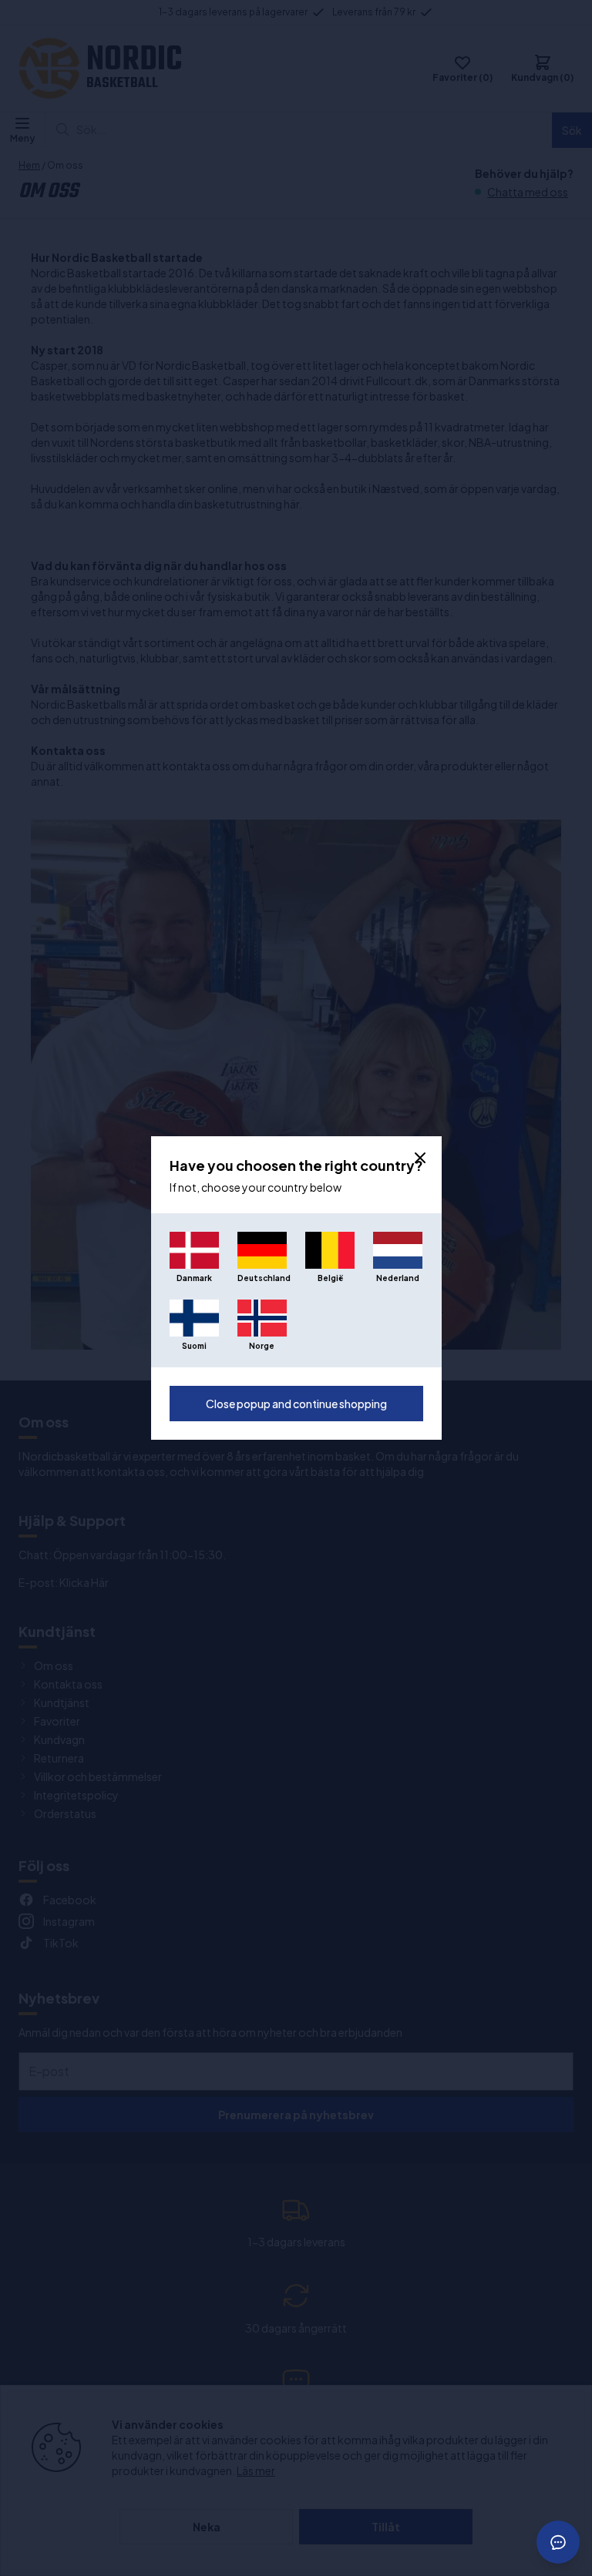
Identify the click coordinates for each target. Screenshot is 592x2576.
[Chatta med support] (558, 2542)
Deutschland (262, 1278)
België (330, 1278)
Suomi (194, 1346)
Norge (262, 1346)
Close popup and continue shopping (296, 1404)
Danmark (194, 1278)
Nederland (398, 1278)
